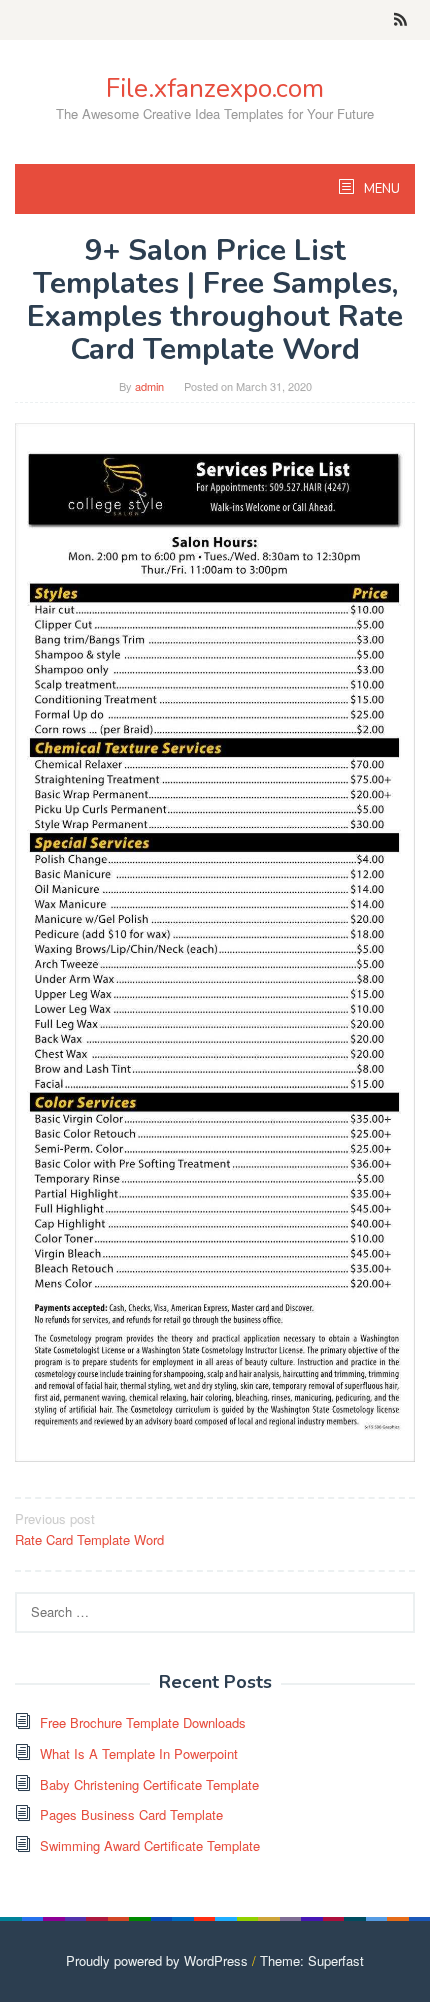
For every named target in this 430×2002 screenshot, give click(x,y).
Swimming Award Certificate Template (150, 1845)
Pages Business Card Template (131, 1814)
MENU (380, 189)
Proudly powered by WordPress (157, 1960)
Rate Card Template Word (89, 1529)
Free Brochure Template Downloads (143, 1722)
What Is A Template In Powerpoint (139, 1753)
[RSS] (400, 20)
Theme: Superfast (312, 1960)
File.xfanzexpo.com (215, 88)
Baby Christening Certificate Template (149, 1784)
